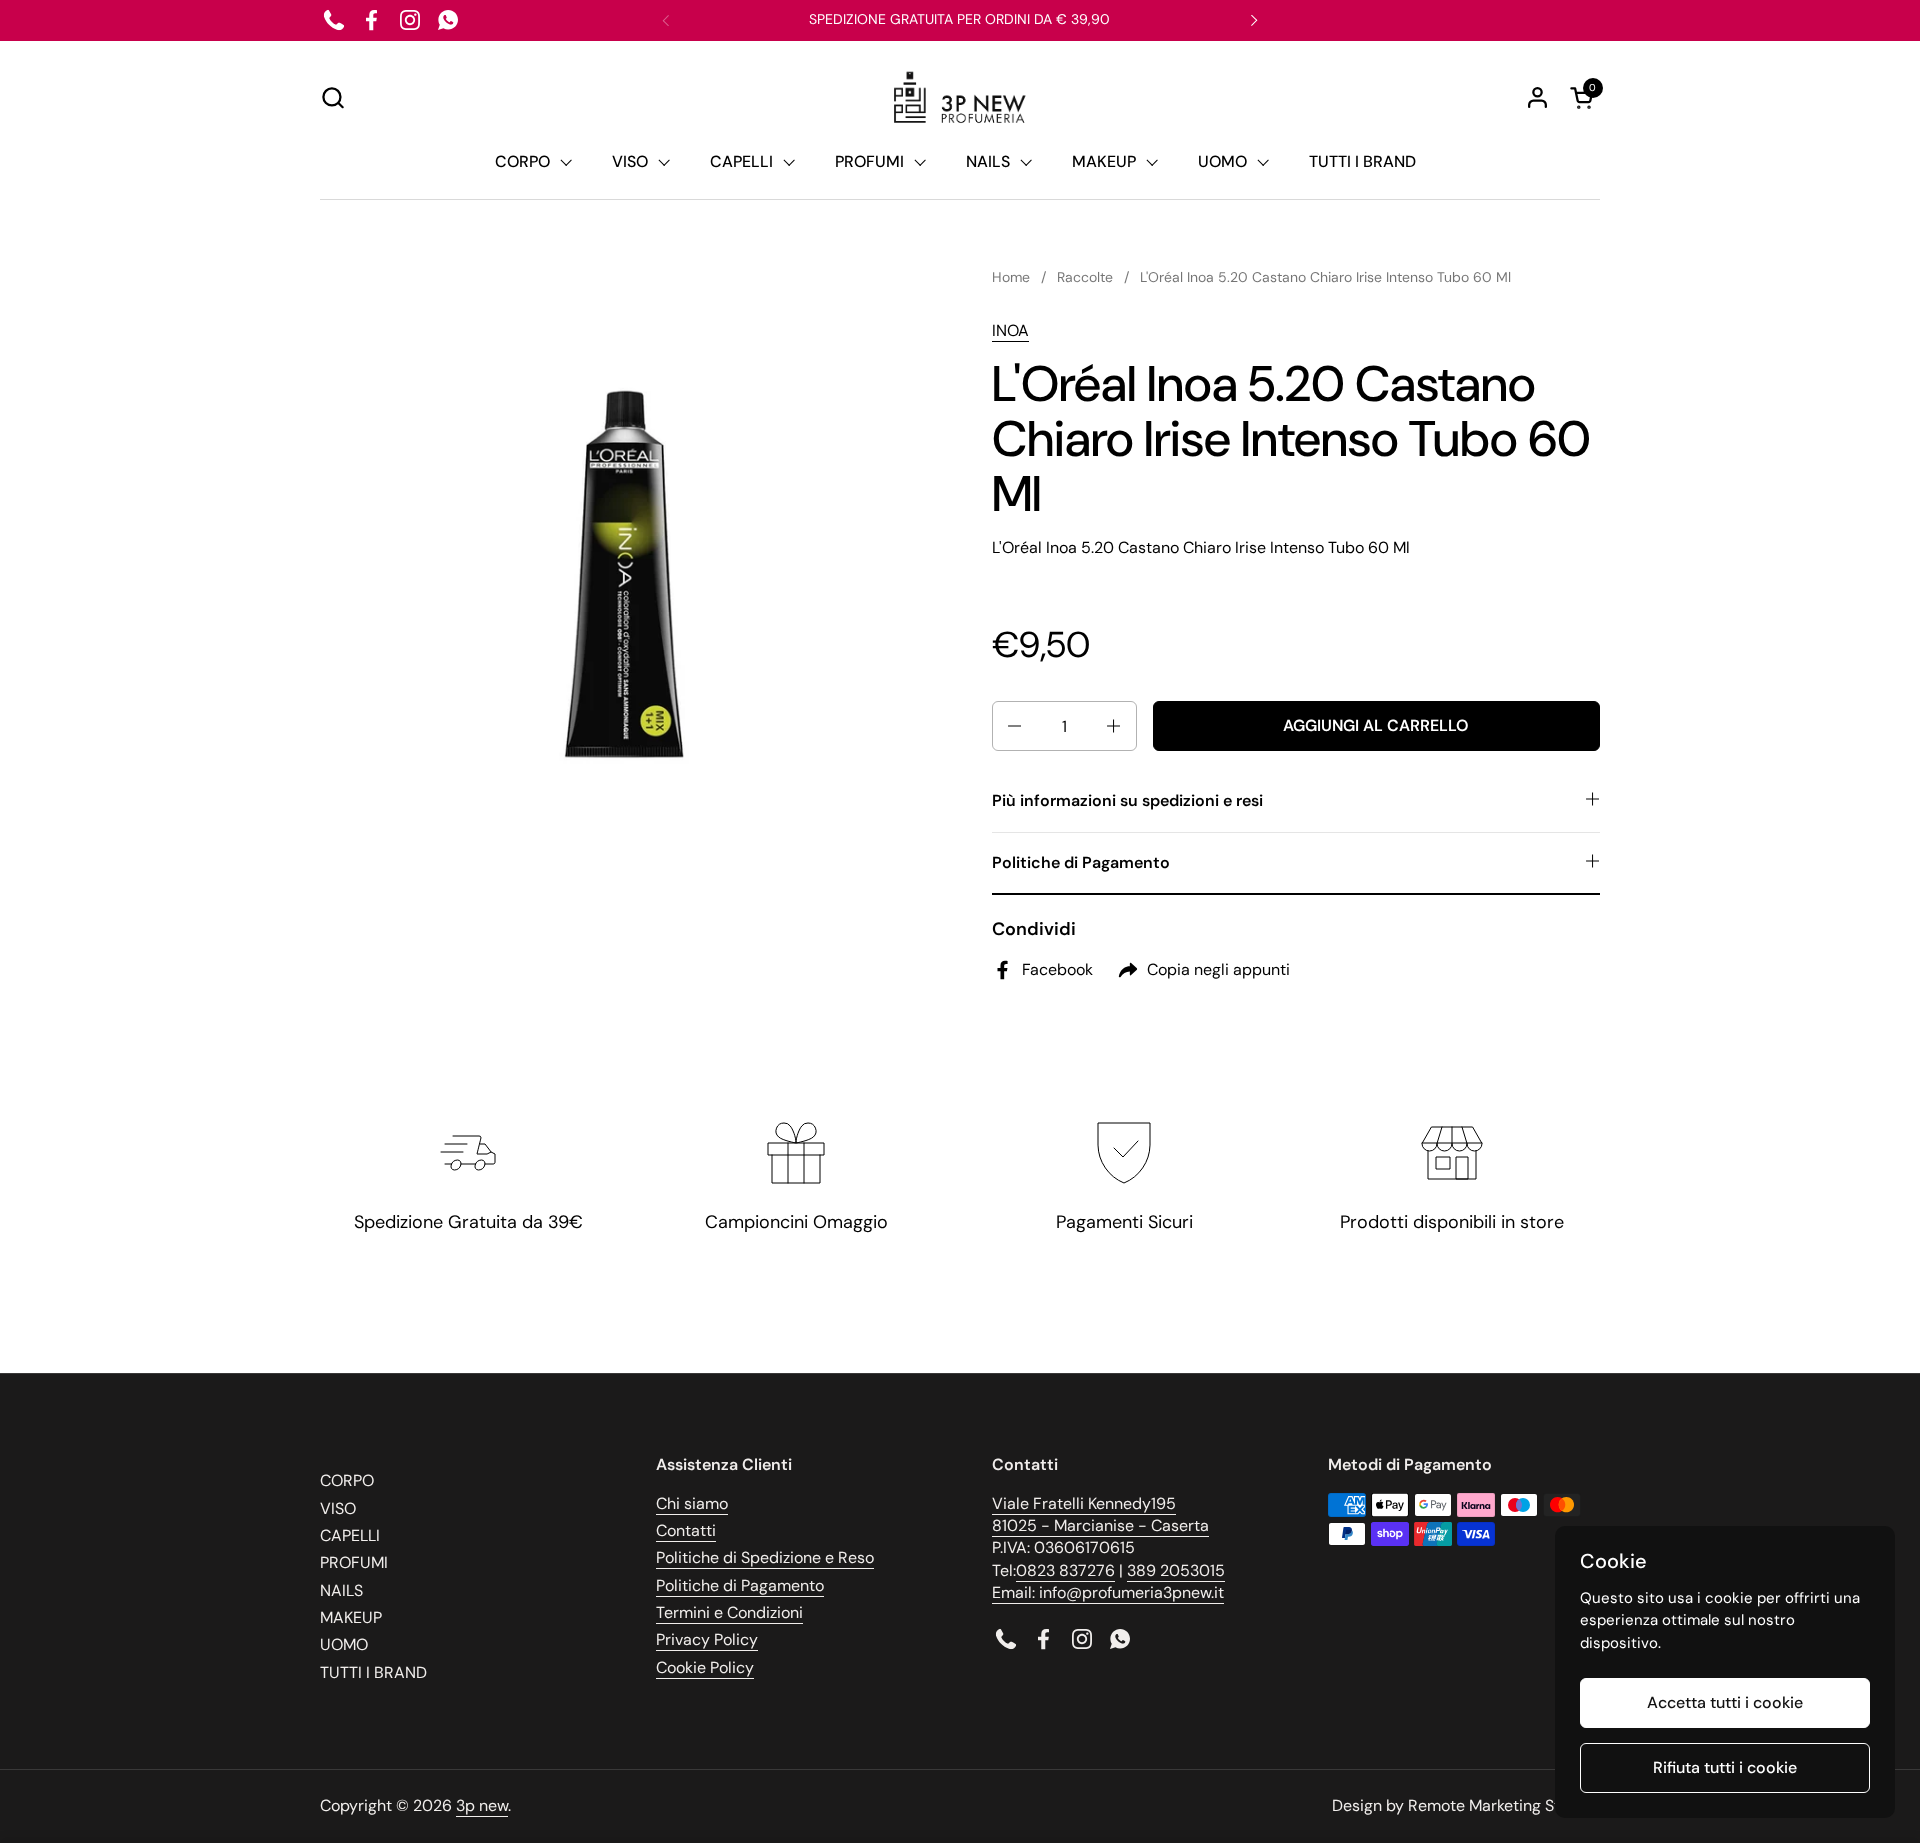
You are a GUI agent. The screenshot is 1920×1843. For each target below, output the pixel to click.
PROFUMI (354, 1562)
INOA (1010, 330)
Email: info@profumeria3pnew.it (1108, 1592)
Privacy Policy (707, 1639)
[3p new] (959, 97)
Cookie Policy (705, 1667)
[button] (332, 97)
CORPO (347, 1480)
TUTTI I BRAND (373, 1672)
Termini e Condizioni (729, 1612)
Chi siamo (692, 1503)
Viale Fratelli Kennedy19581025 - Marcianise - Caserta (1100, 1514)
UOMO (344, 1644)
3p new (482, 1805)
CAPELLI (350, 1535)
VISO (338, 1508)
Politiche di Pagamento (740, 1585)
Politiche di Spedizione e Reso (765, 1557)
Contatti (686, 1530)
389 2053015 (1176, 1570)
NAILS (341, 1590)
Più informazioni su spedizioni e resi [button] (1127, 800)
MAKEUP (351, 1617)
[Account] (1537, 97)
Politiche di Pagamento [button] (1081, 862)
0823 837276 (1065, 1570)
